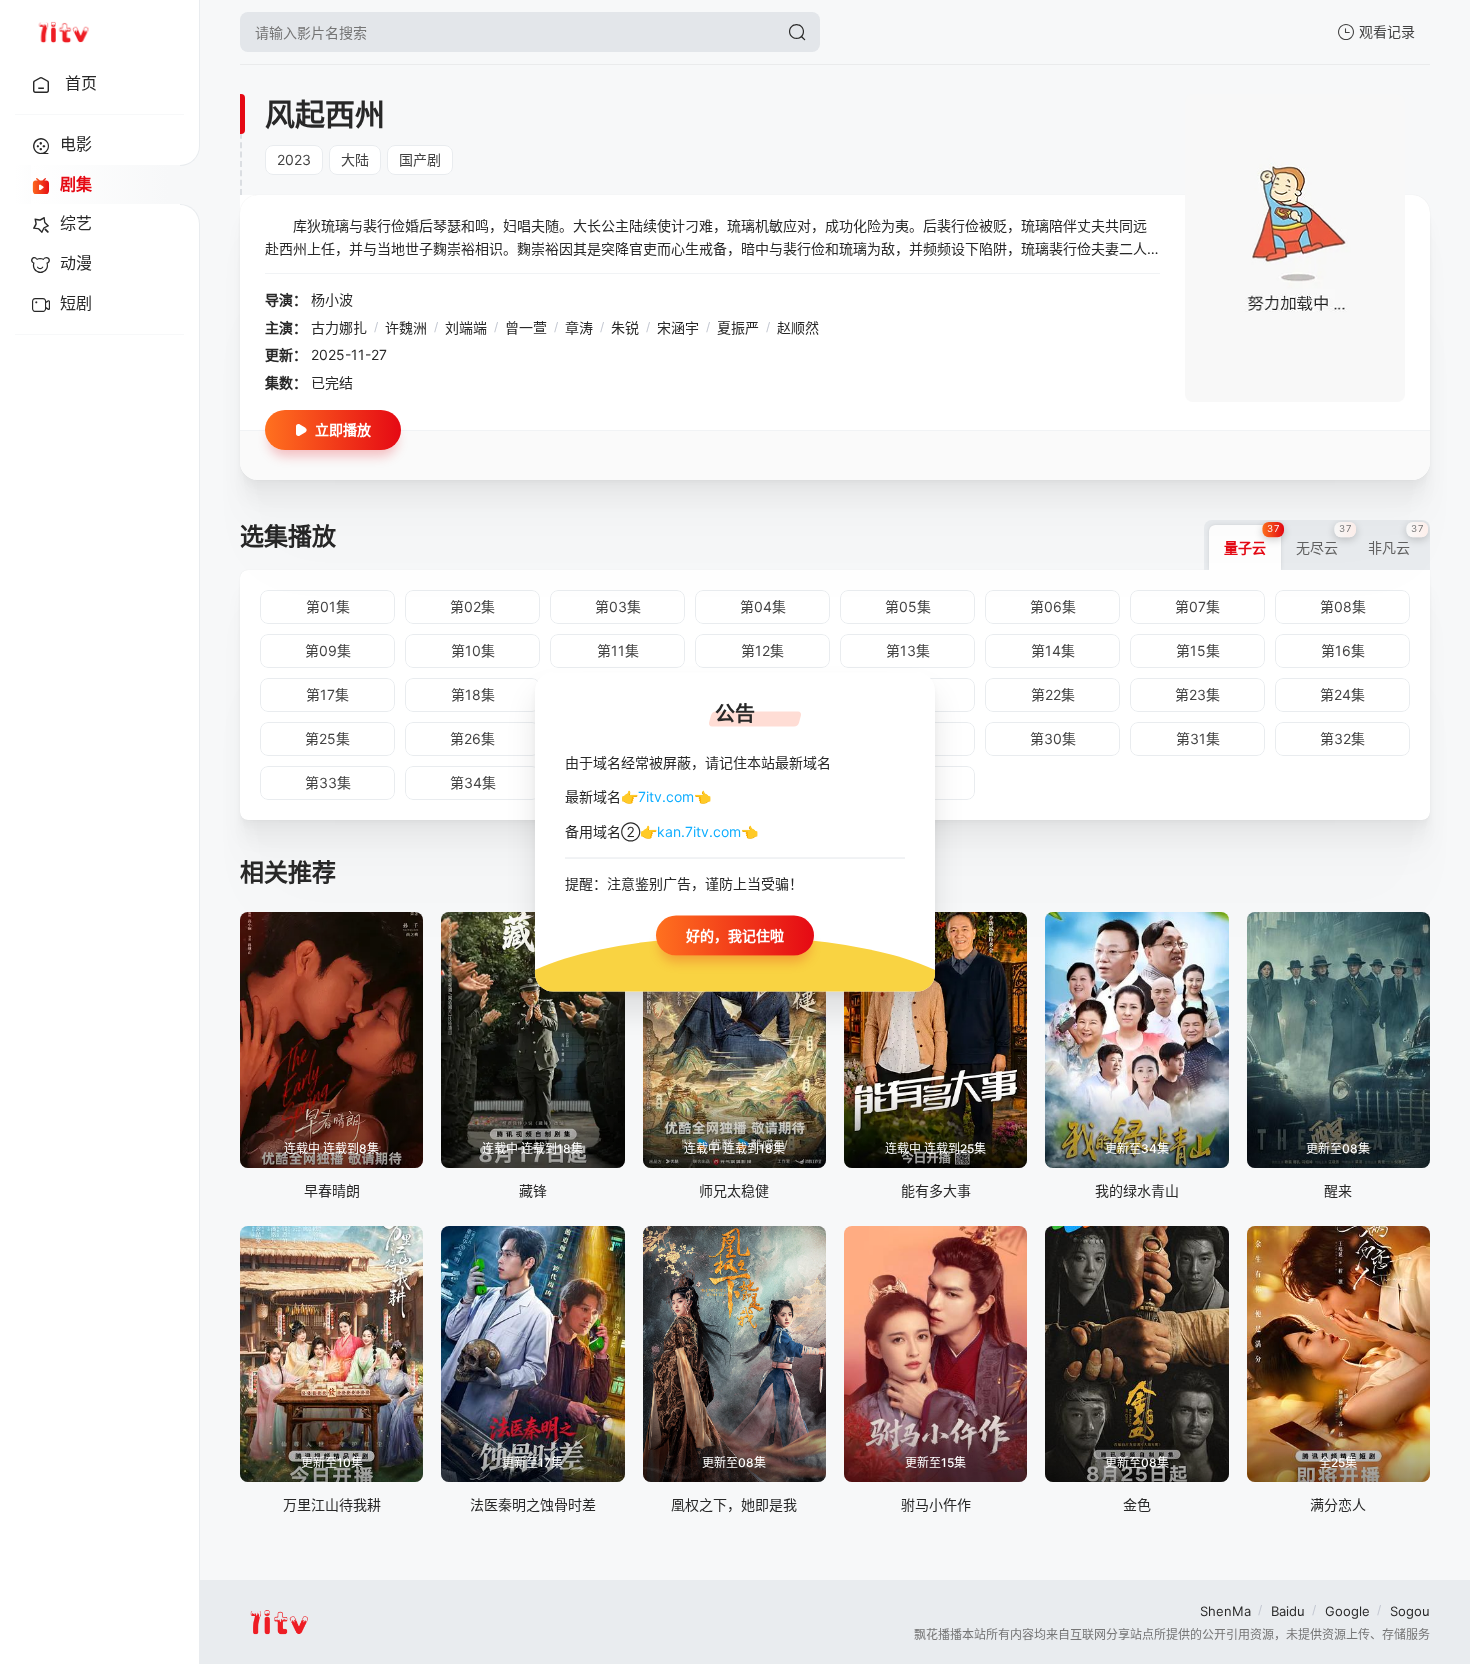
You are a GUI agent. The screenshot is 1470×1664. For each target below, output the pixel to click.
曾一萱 (526, 327)
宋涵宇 (678, 327)
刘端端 (466, 327)
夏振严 (738, 327)
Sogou (1410, 1611)
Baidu (1288, 1611)
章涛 (579, 327)
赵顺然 (798, 327)
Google (1347, 1611)
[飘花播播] (63, 32)
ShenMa (1225, 1611)
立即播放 (343, 429)
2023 (294, 159)
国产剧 (420, 159)
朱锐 (625, 327)
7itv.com (666, 796)
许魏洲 (406, 327)
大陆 (355, 159)
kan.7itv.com (699, 830)
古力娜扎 (339, 327)
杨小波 (332, 299)
